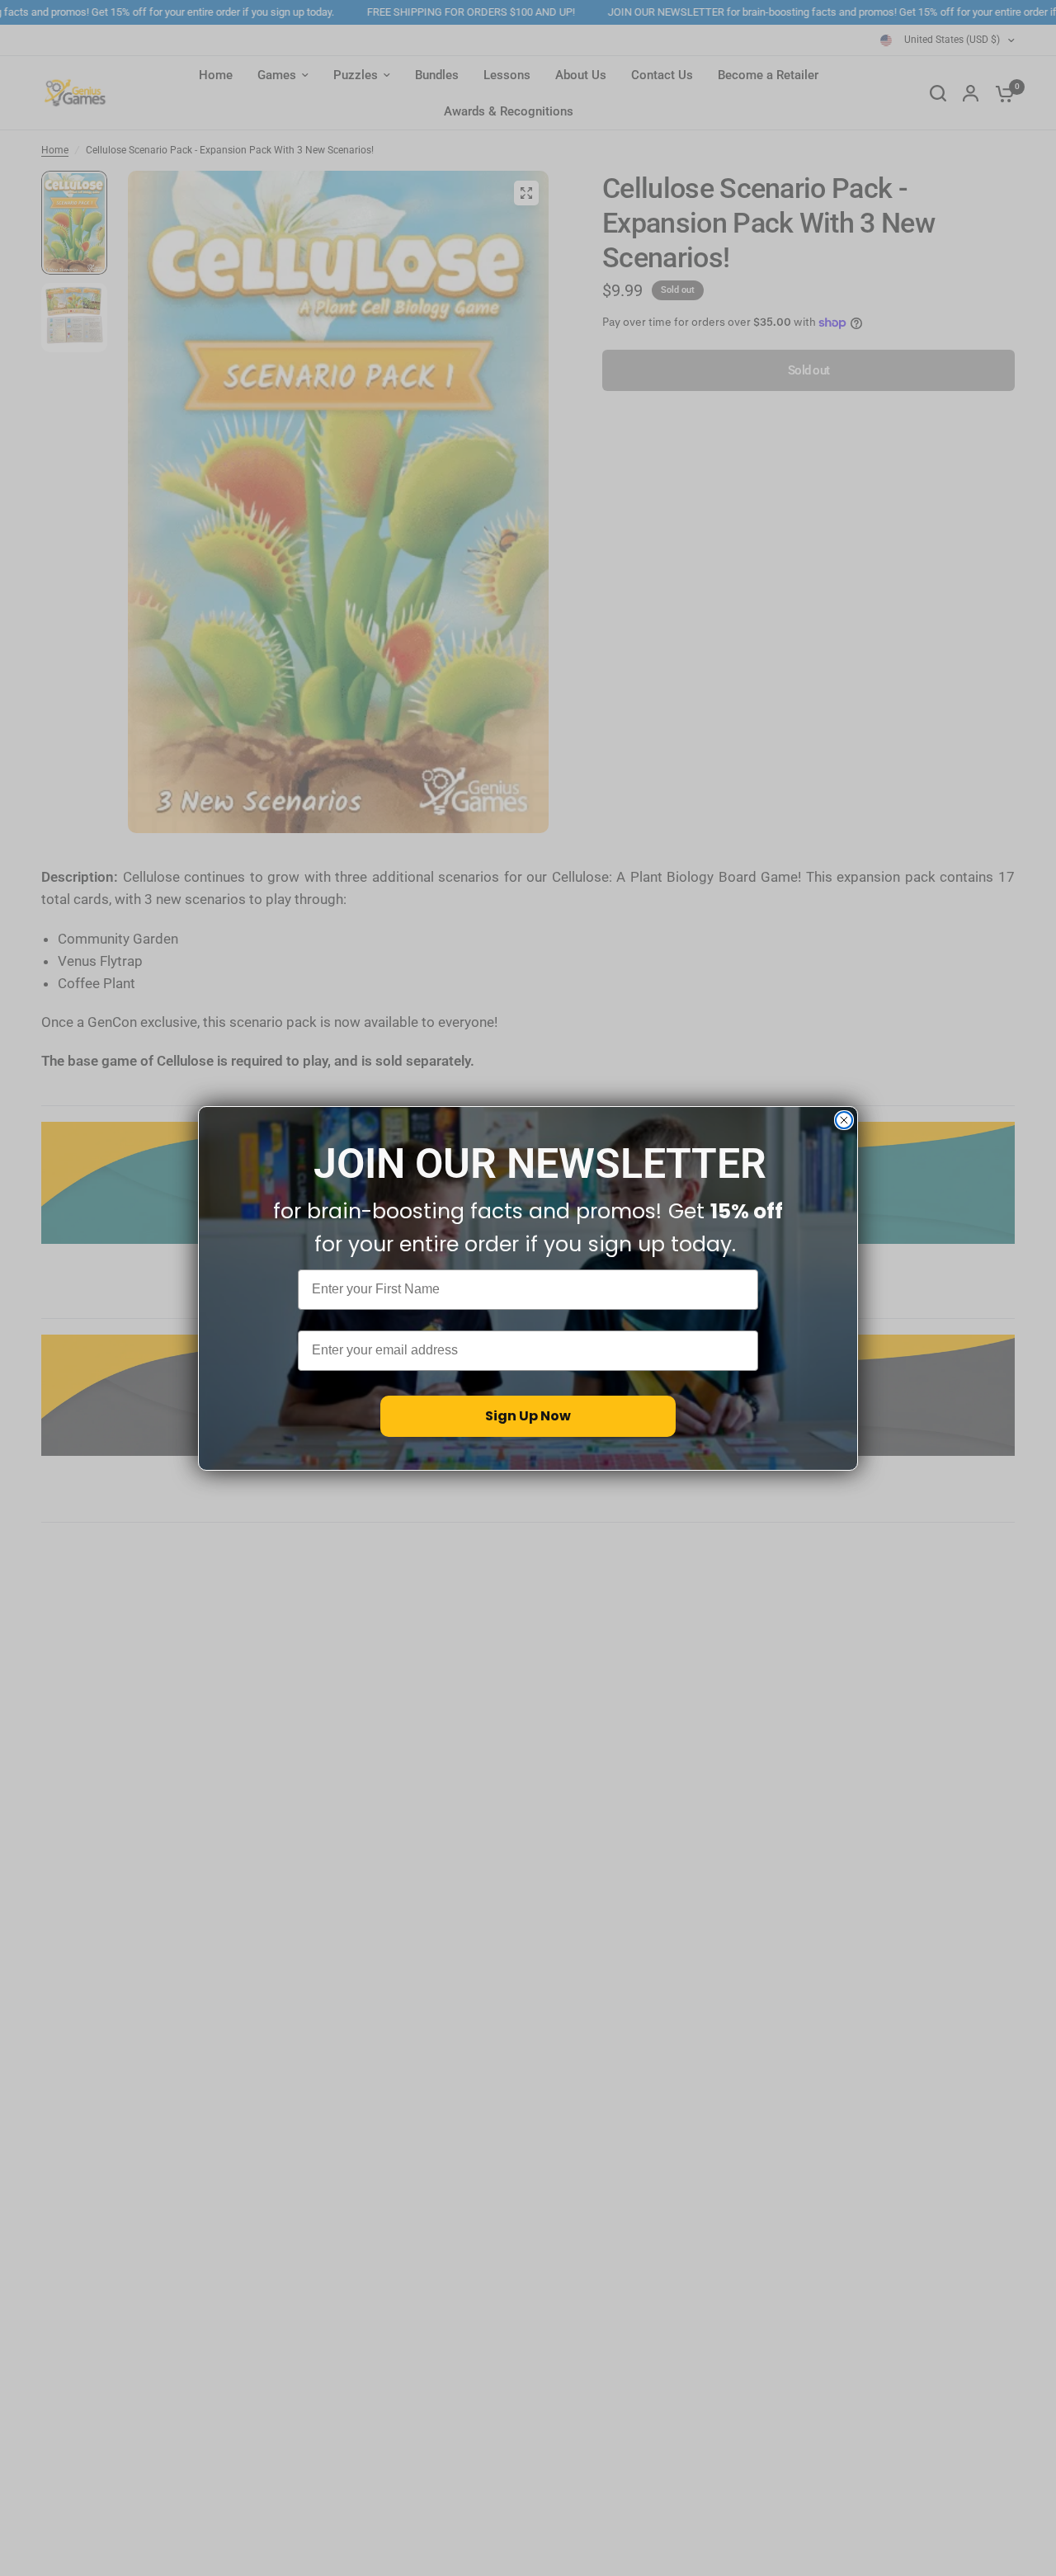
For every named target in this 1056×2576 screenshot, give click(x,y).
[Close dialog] (844, 1120)
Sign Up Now (528, 1415)
